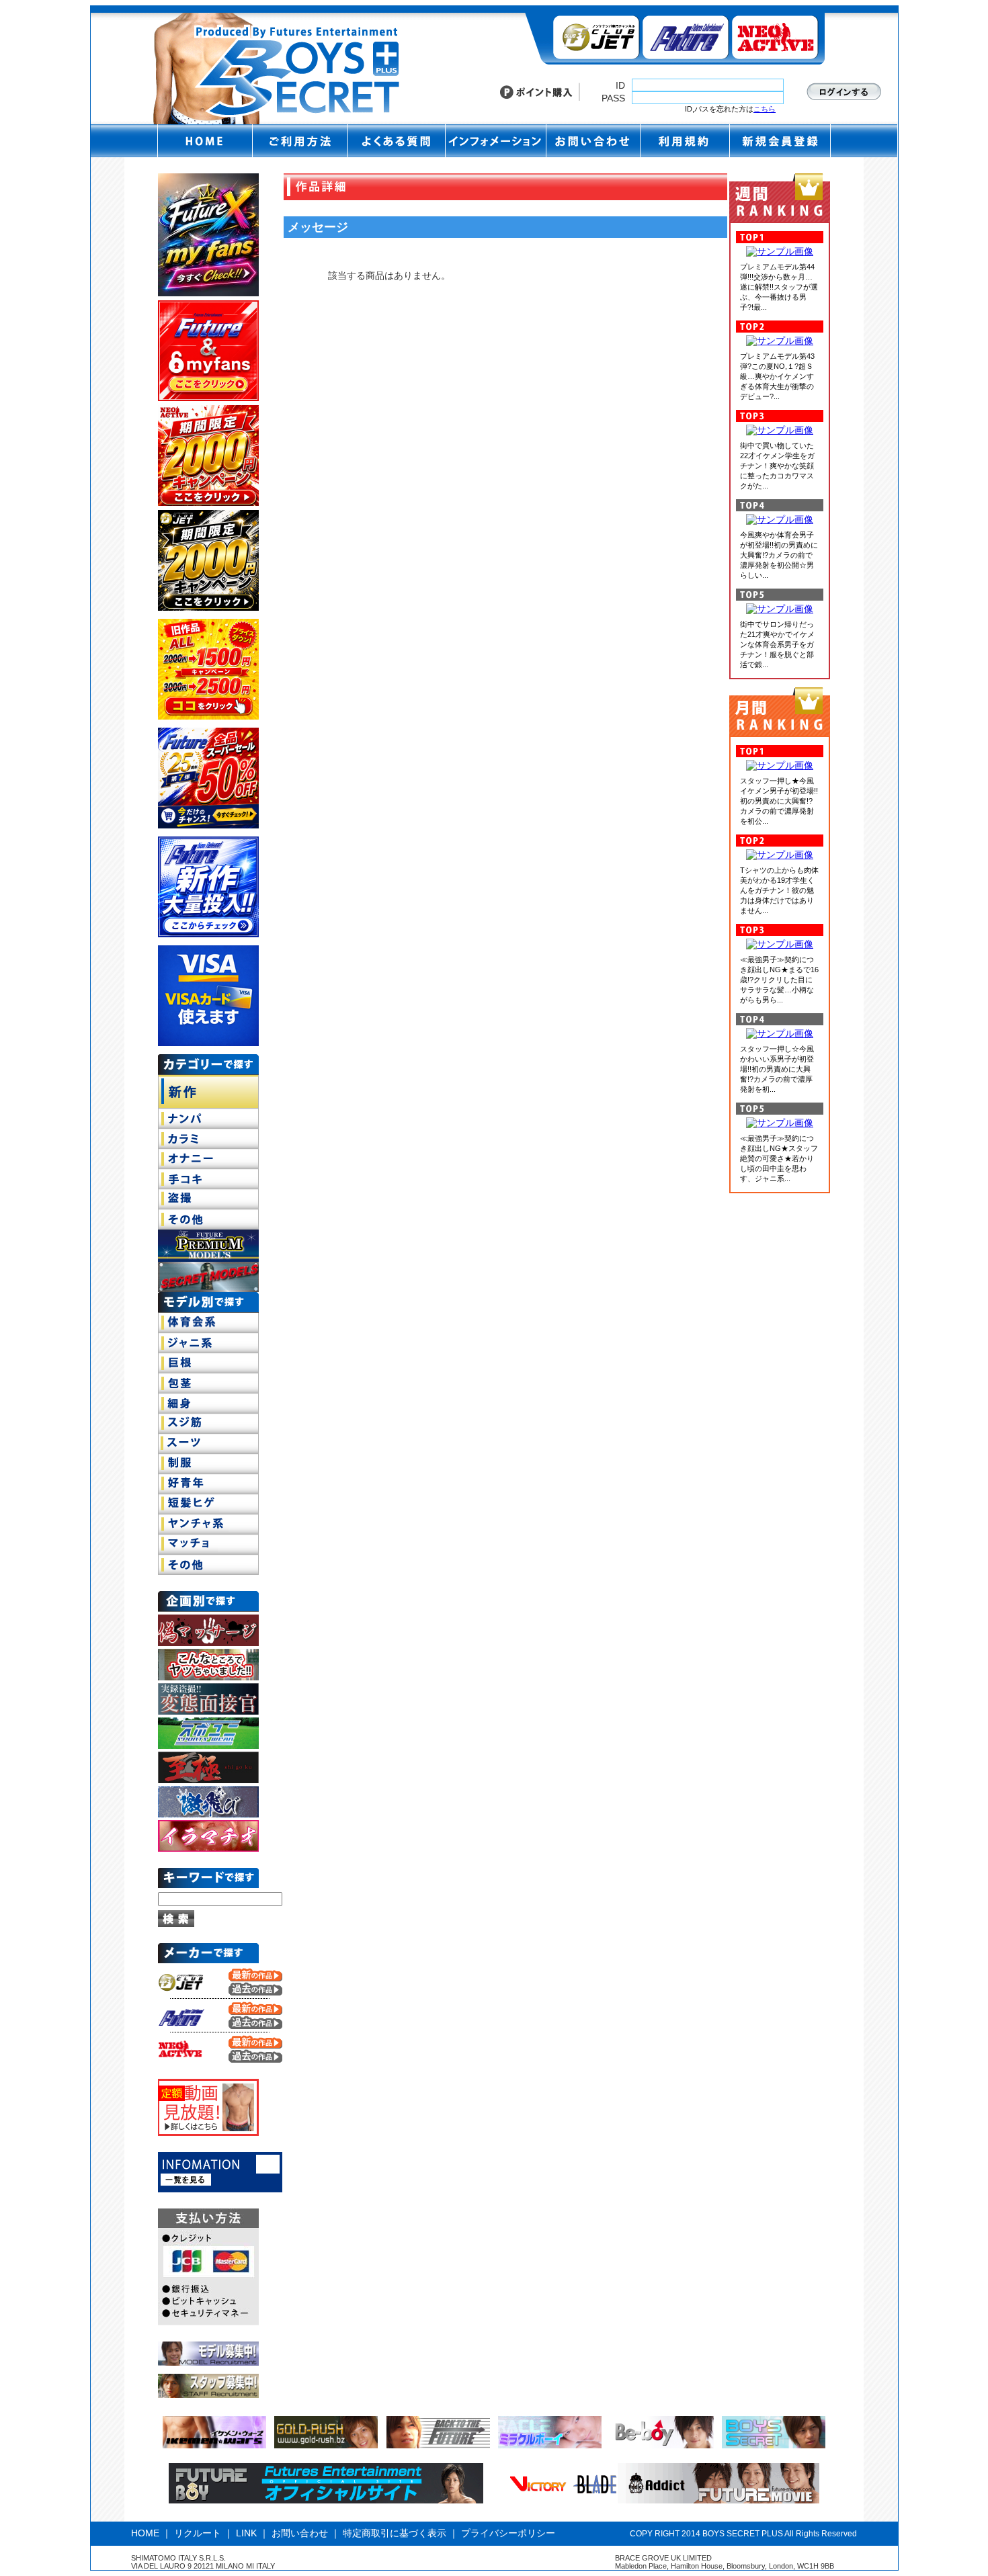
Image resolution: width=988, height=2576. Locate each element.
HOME (145, 2533)
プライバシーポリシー (508, 2533)
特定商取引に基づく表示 (395, 2533)
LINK (246, 2533)
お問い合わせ (300, 2533)
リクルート (198, 2533)
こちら (765, 109)
